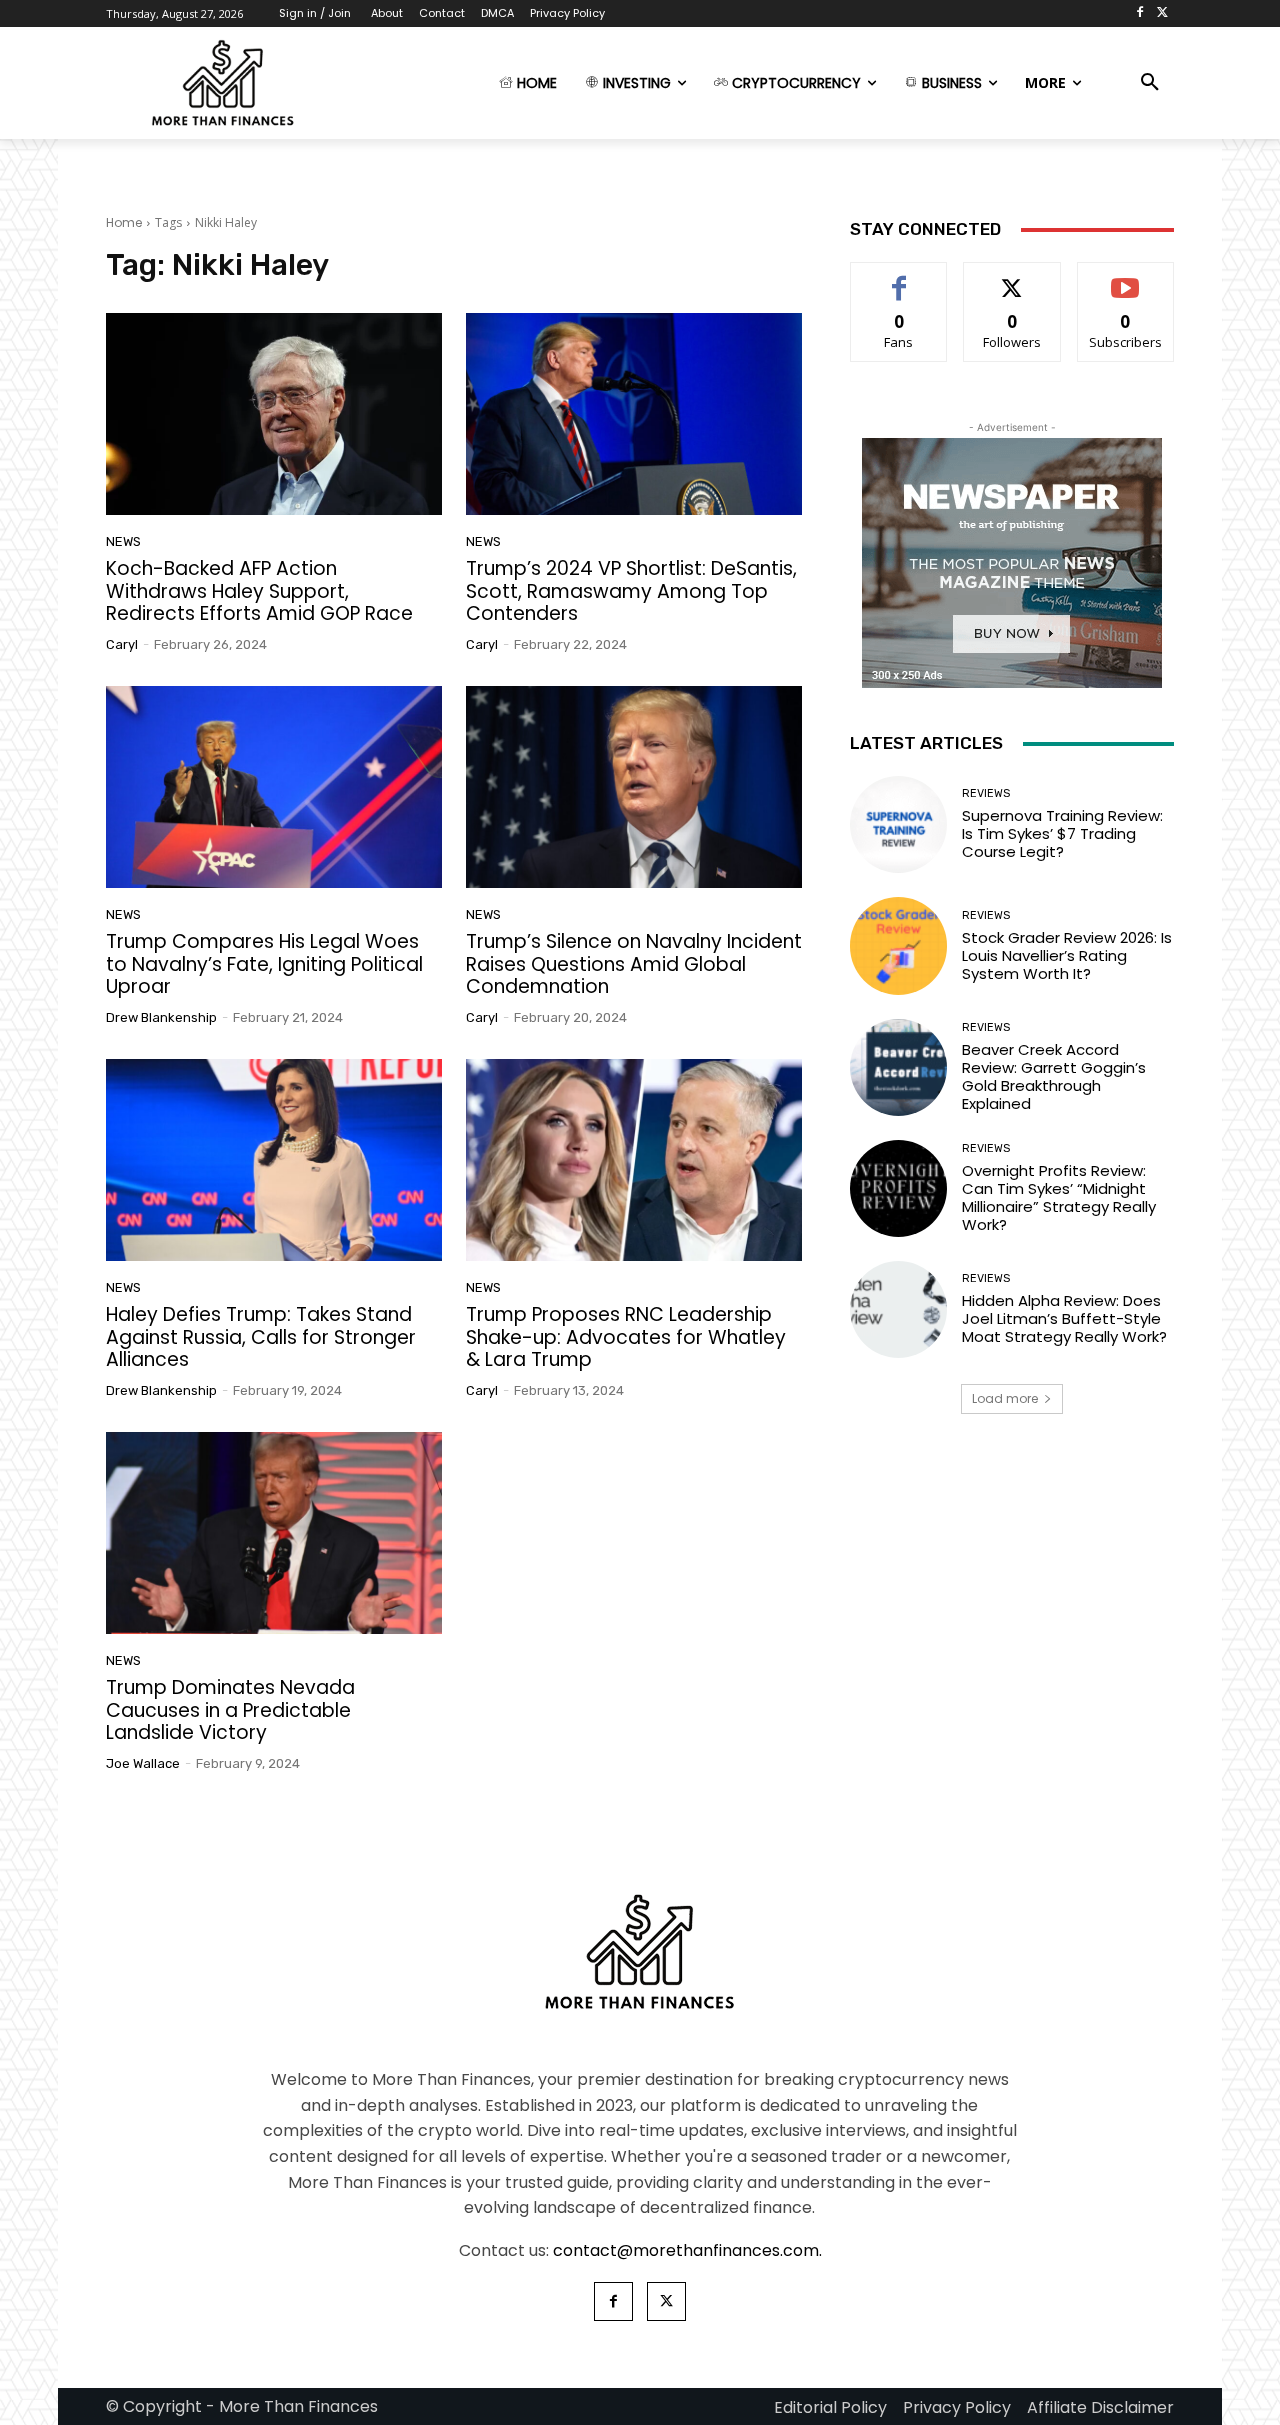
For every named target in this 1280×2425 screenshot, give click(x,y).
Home (124, 222)
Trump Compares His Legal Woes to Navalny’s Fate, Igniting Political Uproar (264, 964)
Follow (1012, 278)
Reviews (986, 793)
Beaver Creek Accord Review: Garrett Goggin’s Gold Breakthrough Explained (1054, 1076)
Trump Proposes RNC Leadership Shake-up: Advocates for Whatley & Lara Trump (626, 1337)
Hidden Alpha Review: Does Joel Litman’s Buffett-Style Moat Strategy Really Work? (1064, 1318)
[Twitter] (1162, 13)
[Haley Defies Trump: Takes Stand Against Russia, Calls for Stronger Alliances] (274, 1160)
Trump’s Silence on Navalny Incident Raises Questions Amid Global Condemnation (634, 964)
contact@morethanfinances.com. (687, 2250)
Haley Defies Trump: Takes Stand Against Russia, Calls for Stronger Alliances (261, 1337)
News (123, 541)
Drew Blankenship (161, 1017)
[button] (1150, 83)
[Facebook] (1139, 13)
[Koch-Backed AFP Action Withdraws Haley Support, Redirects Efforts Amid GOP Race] (274, 414)
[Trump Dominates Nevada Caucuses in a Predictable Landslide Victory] (274, 1533)
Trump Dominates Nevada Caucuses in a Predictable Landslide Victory (230, 1710)
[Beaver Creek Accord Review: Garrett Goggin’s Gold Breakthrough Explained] (898, 1067)
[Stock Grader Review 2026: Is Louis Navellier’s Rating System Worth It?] (898, 945)
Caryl (122, 644)
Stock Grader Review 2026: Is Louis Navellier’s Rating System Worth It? (1067, 955)
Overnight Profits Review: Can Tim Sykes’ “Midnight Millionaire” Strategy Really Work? (1059, 1197)
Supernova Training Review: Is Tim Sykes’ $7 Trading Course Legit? (1062, 833)
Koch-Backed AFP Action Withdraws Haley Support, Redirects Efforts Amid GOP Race (259, 591)
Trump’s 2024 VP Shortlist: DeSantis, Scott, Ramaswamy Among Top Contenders (631, 591)
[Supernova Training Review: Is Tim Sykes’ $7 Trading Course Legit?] (898, 824)
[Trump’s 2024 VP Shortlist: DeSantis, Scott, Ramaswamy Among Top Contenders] (634, 414)
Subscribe (1125, 278)
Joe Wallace (143, 1763)
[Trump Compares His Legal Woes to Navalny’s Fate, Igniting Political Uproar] (274, 787)
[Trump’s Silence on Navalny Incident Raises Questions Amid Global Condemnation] (634, 787)
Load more (1005, 1398)
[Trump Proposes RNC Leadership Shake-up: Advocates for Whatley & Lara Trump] (634, 1160)
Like (899, 278)
